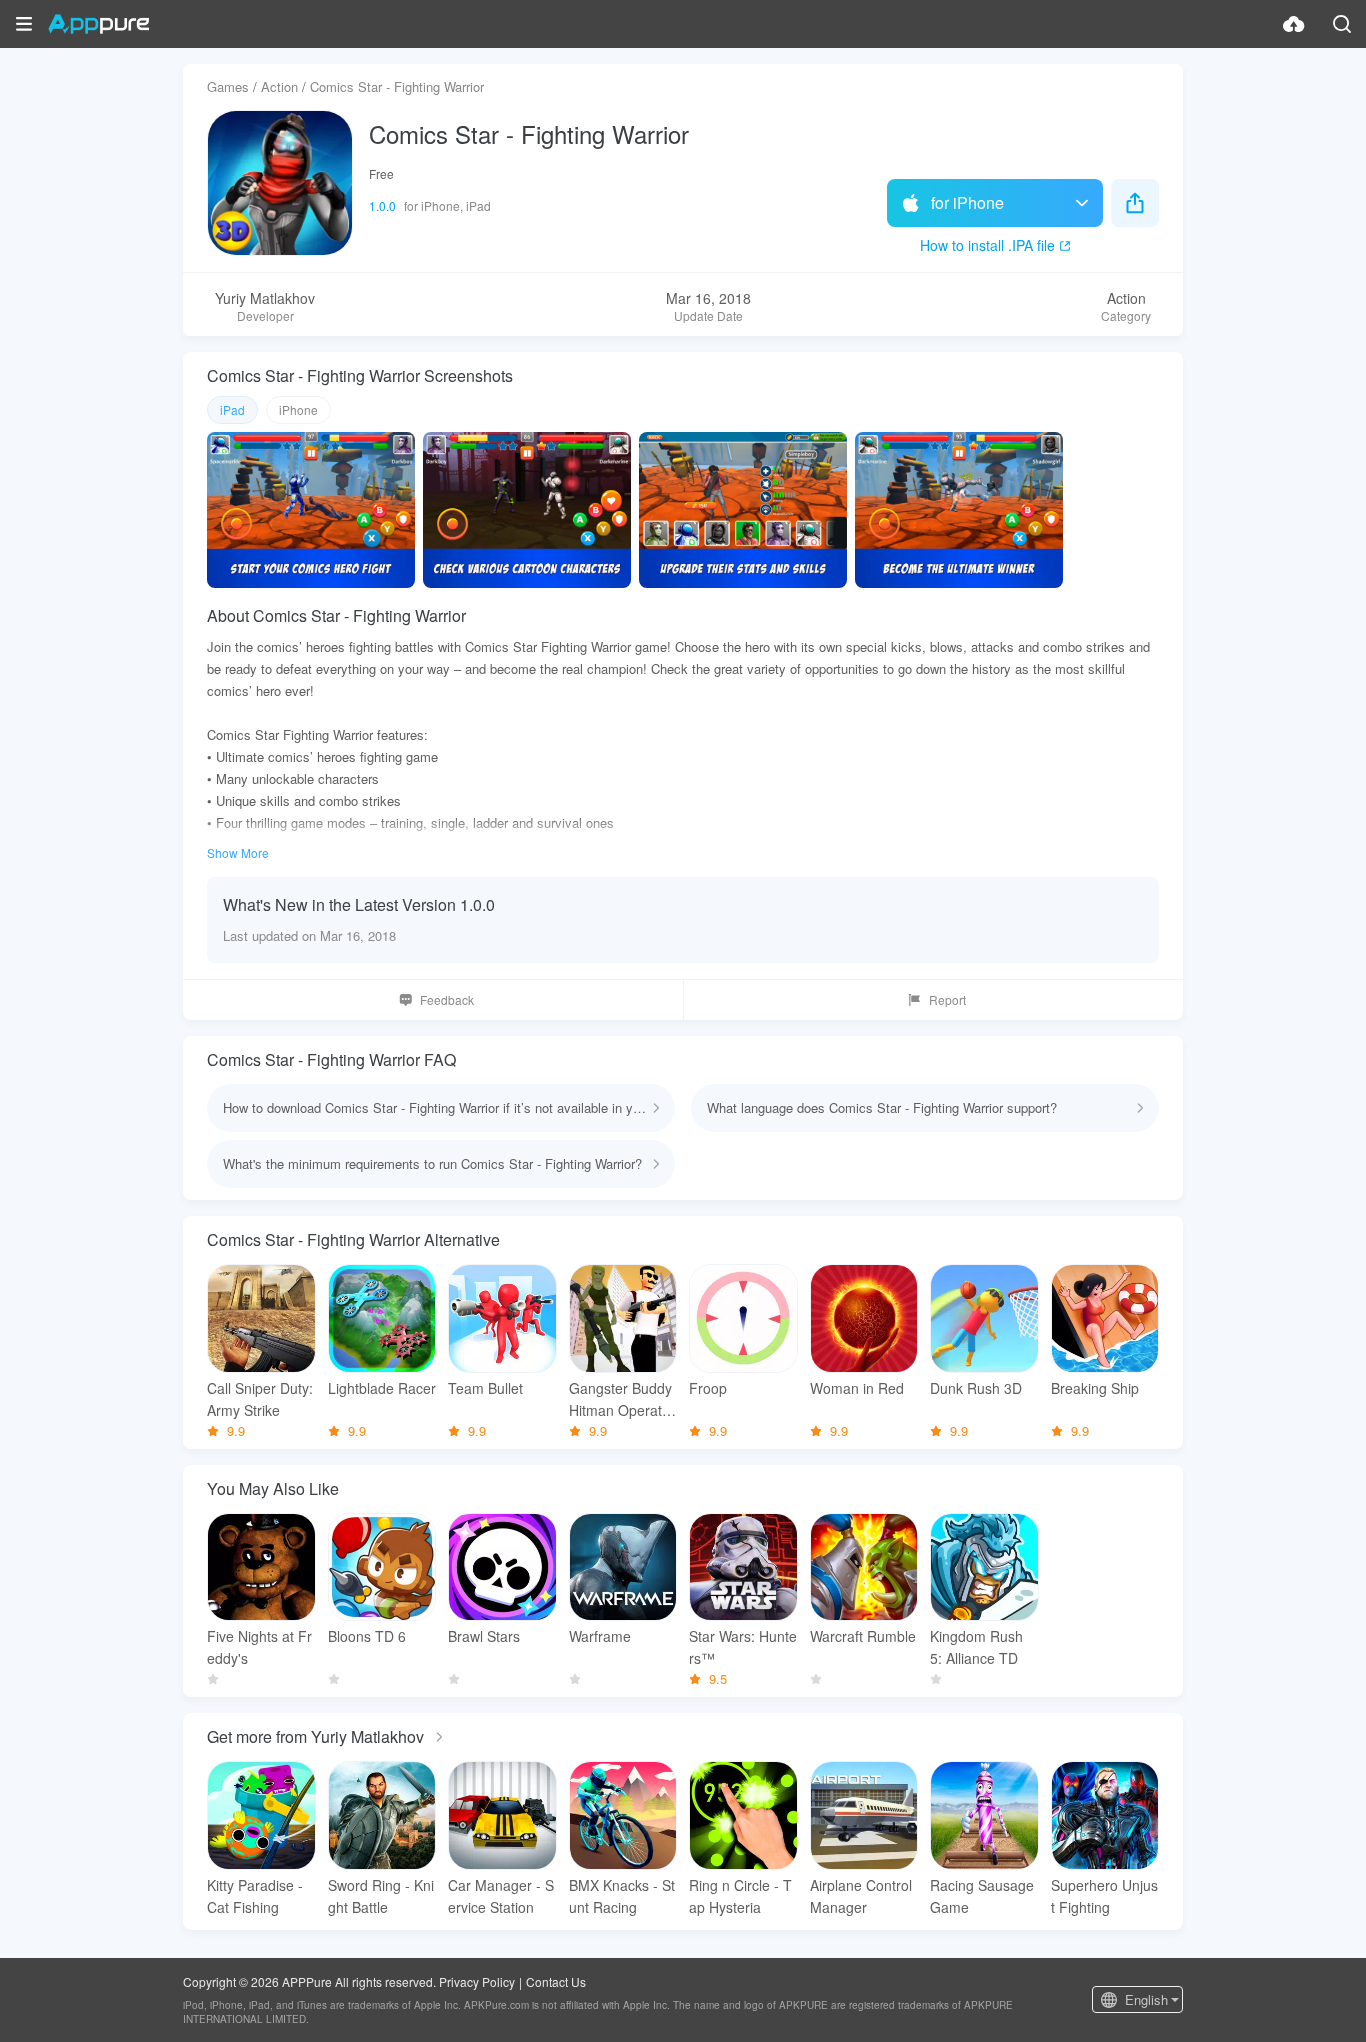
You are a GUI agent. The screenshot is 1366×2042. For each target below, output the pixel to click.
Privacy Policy (477, 1981)
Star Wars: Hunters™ (743, 1647)
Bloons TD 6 (367, 1636)
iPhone (298, 409)
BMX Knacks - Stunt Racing (622, 1896)
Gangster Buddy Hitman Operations (621, 1399)
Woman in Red (857, 1388)
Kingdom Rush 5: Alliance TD (976, 1647)
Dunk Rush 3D (976, 1388)
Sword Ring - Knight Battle (381, 1896)
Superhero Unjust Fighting (1104, 1896)
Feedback (447, 999)
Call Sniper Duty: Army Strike (260, 1399)
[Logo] (98, 24)
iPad (232, 409)
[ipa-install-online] (1294, 24)
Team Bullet (485, 1388)
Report (947, 999)
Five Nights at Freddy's (259, 1647)
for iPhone (967, 202)
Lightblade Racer (382, 1388)
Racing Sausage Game (982, 1896)
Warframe (600, 1636)
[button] (24, 24)
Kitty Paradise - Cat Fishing (255, 1896)
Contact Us (556, 1981)
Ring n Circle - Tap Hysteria (740, 1896)
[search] (1342, 24)
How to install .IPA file (987, 245)
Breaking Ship (1095, 1388)
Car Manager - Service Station (501, 1896)
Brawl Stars (484, 1636)
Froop (708, 1388)
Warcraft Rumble (863, 1636)
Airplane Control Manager (861, 1896)
